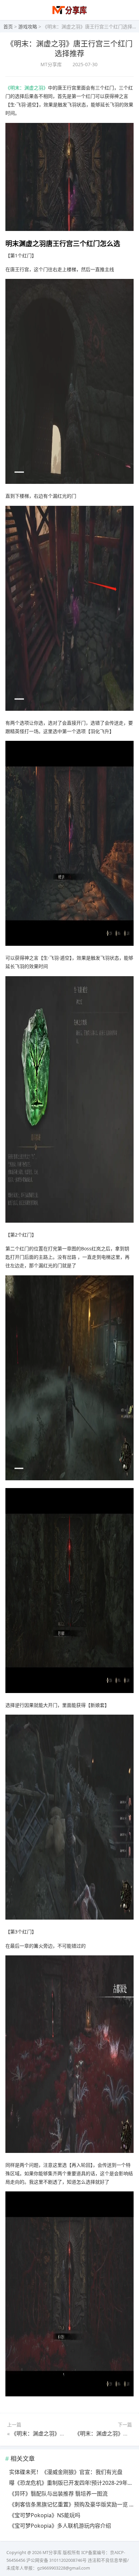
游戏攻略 (28, 27)
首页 (8, 27)
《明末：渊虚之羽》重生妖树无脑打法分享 (62, 2434)
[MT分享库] (70, 14)
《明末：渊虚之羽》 (27, 88)
